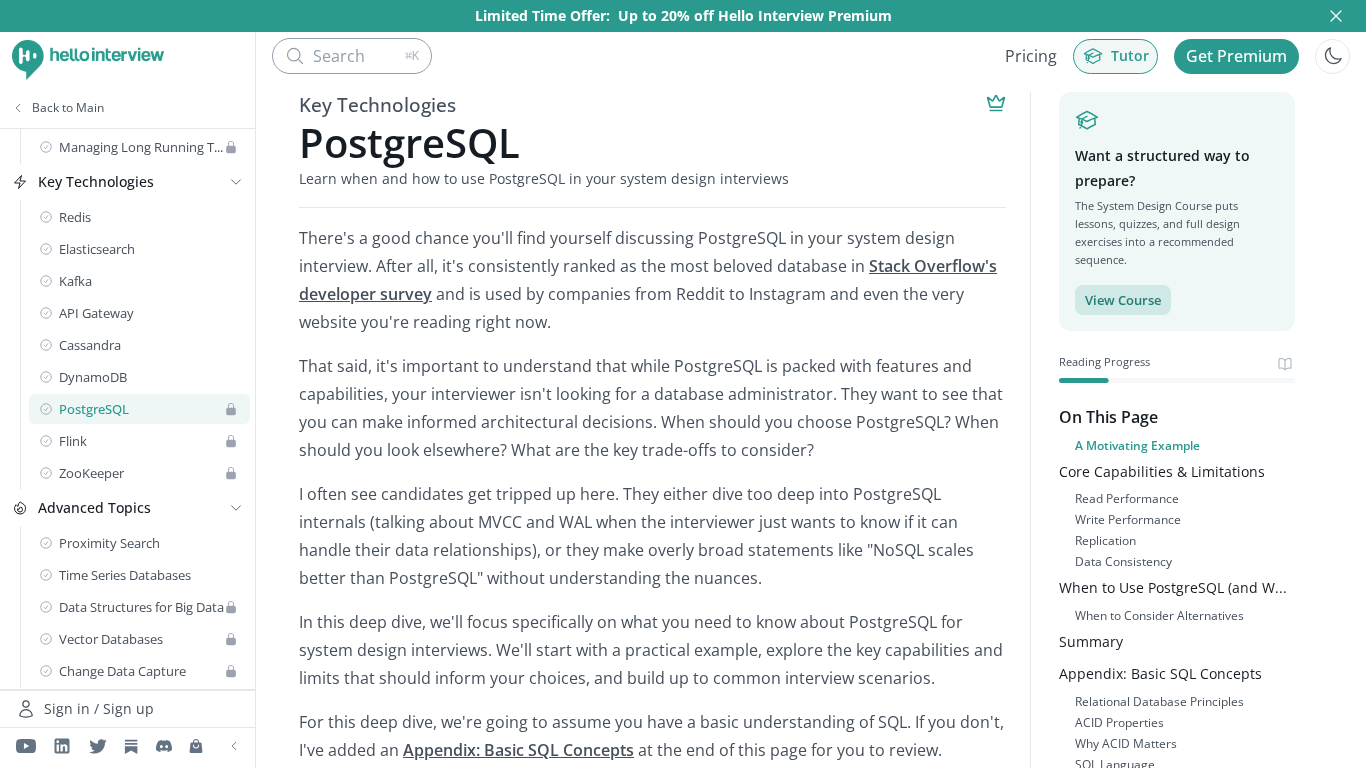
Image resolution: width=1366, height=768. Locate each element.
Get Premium (1236, 56)
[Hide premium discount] (1336, 16)
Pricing (1031, 56)
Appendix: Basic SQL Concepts (518, 750)
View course (1123, 300)
